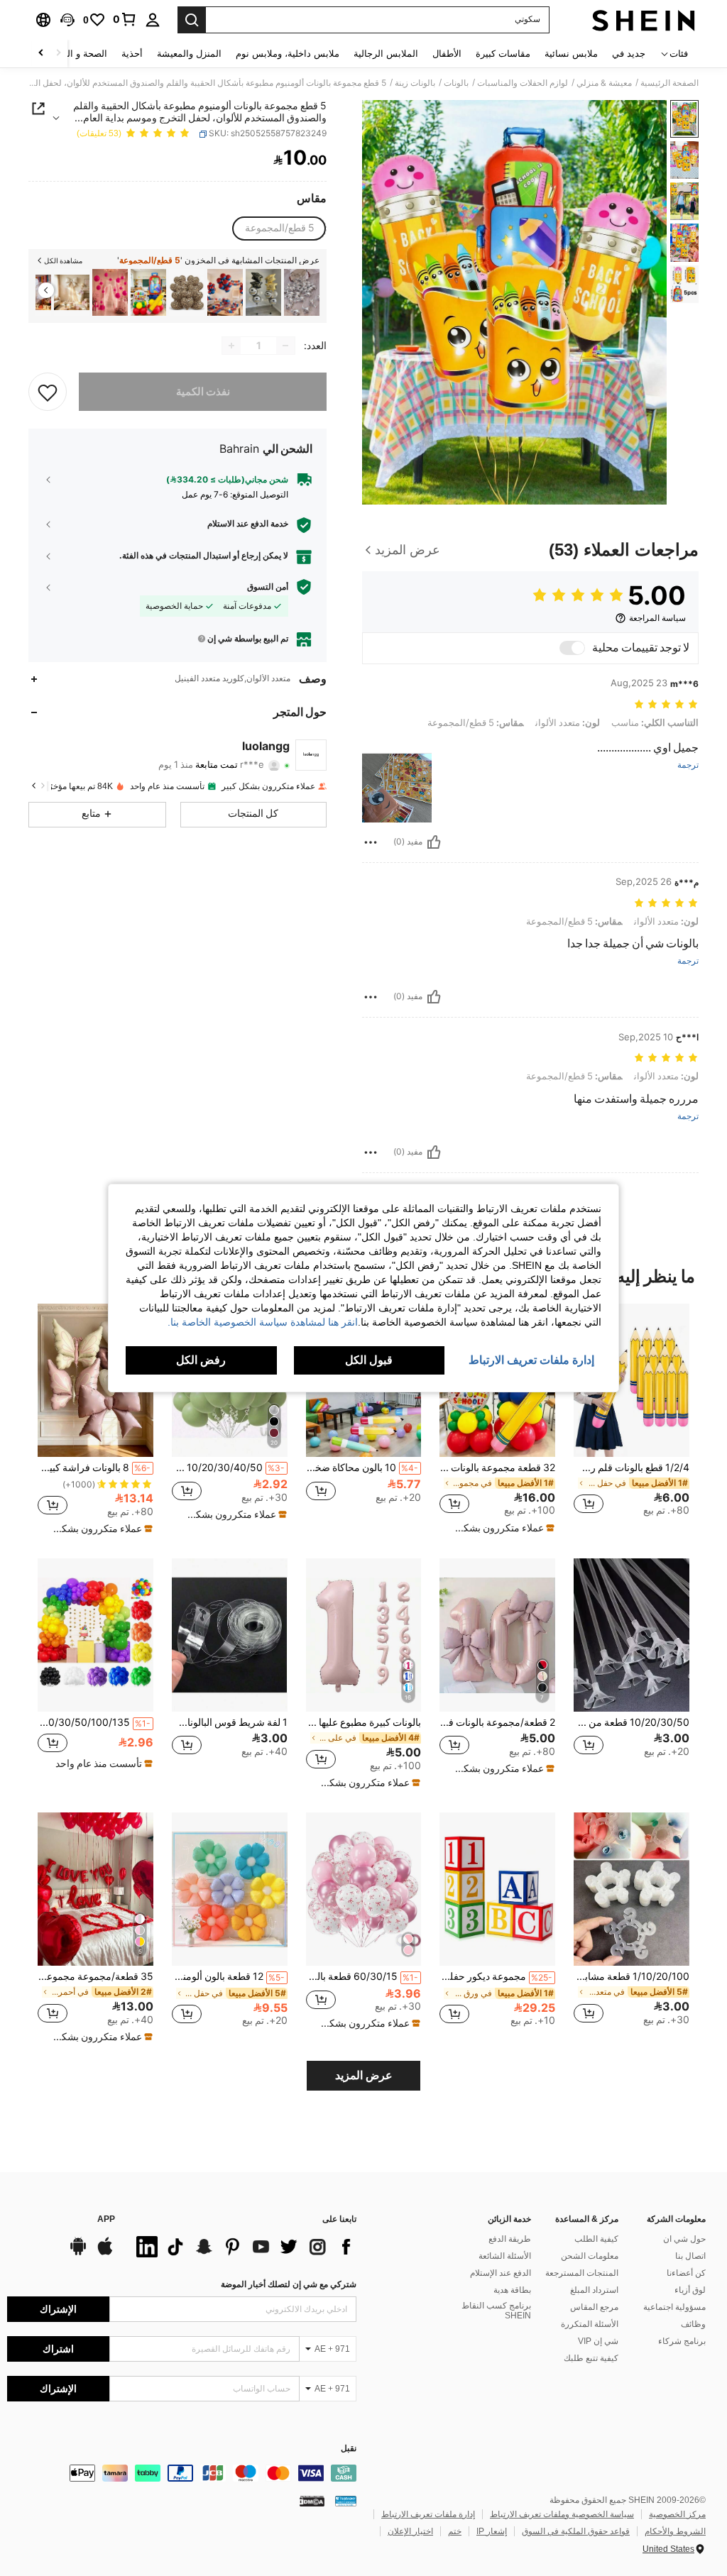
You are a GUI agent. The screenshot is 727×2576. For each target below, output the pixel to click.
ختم (455, 2531)
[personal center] (153, 20)
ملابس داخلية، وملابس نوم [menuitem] (288, 54)
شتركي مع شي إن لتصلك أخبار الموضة (289, 2284)
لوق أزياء (690, 2290)
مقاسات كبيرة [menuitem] (503, 54)
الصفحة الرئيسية (669, 83)
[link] (125, 19)
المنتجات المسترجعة (582, 2273)
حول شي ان (684, 2239)
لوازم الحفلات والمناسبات (523, 83)
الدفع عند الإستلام (501, 2273)
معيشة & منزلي (604, 83)
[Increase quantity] (231, 346)
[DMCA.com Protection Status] (312, 2501)
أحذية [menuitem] (132, 54)
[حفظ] (48, 392)
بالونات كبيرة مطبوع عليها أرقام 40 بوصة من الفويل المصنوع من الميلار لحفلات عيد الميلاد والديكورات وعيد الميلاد (364, 1722)
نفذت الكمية (203, 392)
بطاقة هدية (512, 2290)
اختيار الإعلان (410, 2531)
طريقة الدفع (510, 2239)
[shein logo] (644, 20)
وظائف (693, 2324)
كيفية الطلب (596, 2239)
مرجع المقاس (594, 2307)
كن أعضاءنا (686, 2273)
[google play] (78, 2253)
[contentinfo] (182, 2473)
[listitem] (302, 293)
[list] (243, 2247)
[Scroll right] (41, 54)
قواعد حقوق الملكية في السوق (576, 2531)
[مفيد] (434, 842)
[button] (67, 20)
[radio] (280, 229)
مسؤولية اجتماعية (674, 2307)
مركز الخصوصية (677, 2514)
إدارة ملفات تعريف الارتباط (428, 2514)
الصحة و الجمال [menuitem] (77, 54)
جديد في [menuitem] (629, 54)
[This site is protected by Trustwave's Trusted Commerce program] (346, 2501)
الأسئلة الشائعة (505, 2256)
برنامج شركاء (682, 2341)
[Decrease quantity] (285, 346)
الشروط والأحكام (675, 2531)
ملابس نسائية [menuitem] (571, 54)
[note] (499, 1528)
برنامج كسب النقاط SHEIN (496, 2311)
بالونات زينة (415, 83)
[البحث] (192, 20)
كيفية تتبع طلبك (591, 2358)
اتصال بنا (690, 2256)
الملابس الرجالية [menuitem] (386, 54)
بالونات (456, 83)
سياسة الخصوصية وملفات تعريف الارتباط (562, 2514)
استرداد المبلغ (594, 2290)
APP (106, 2219)
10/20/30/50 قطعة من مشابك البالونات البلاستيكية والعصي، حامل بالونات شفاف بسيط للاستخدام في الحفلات (632, 1722)
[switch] (572, 648)
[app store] (105, 2253)
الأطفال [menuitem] (447, 54)
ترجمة (688, 765)
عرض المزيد (364, 2075)
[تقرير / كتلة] (371, 842)
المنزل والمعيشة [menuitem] (189, 54)
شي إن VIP (598, 2341)
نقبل (349, 2449)
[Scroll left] (58, 54)
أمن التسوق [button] (268, 587)
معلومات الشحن (590, 2256)
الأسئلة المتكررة (590, 2324)
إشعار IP (492, 2531)
